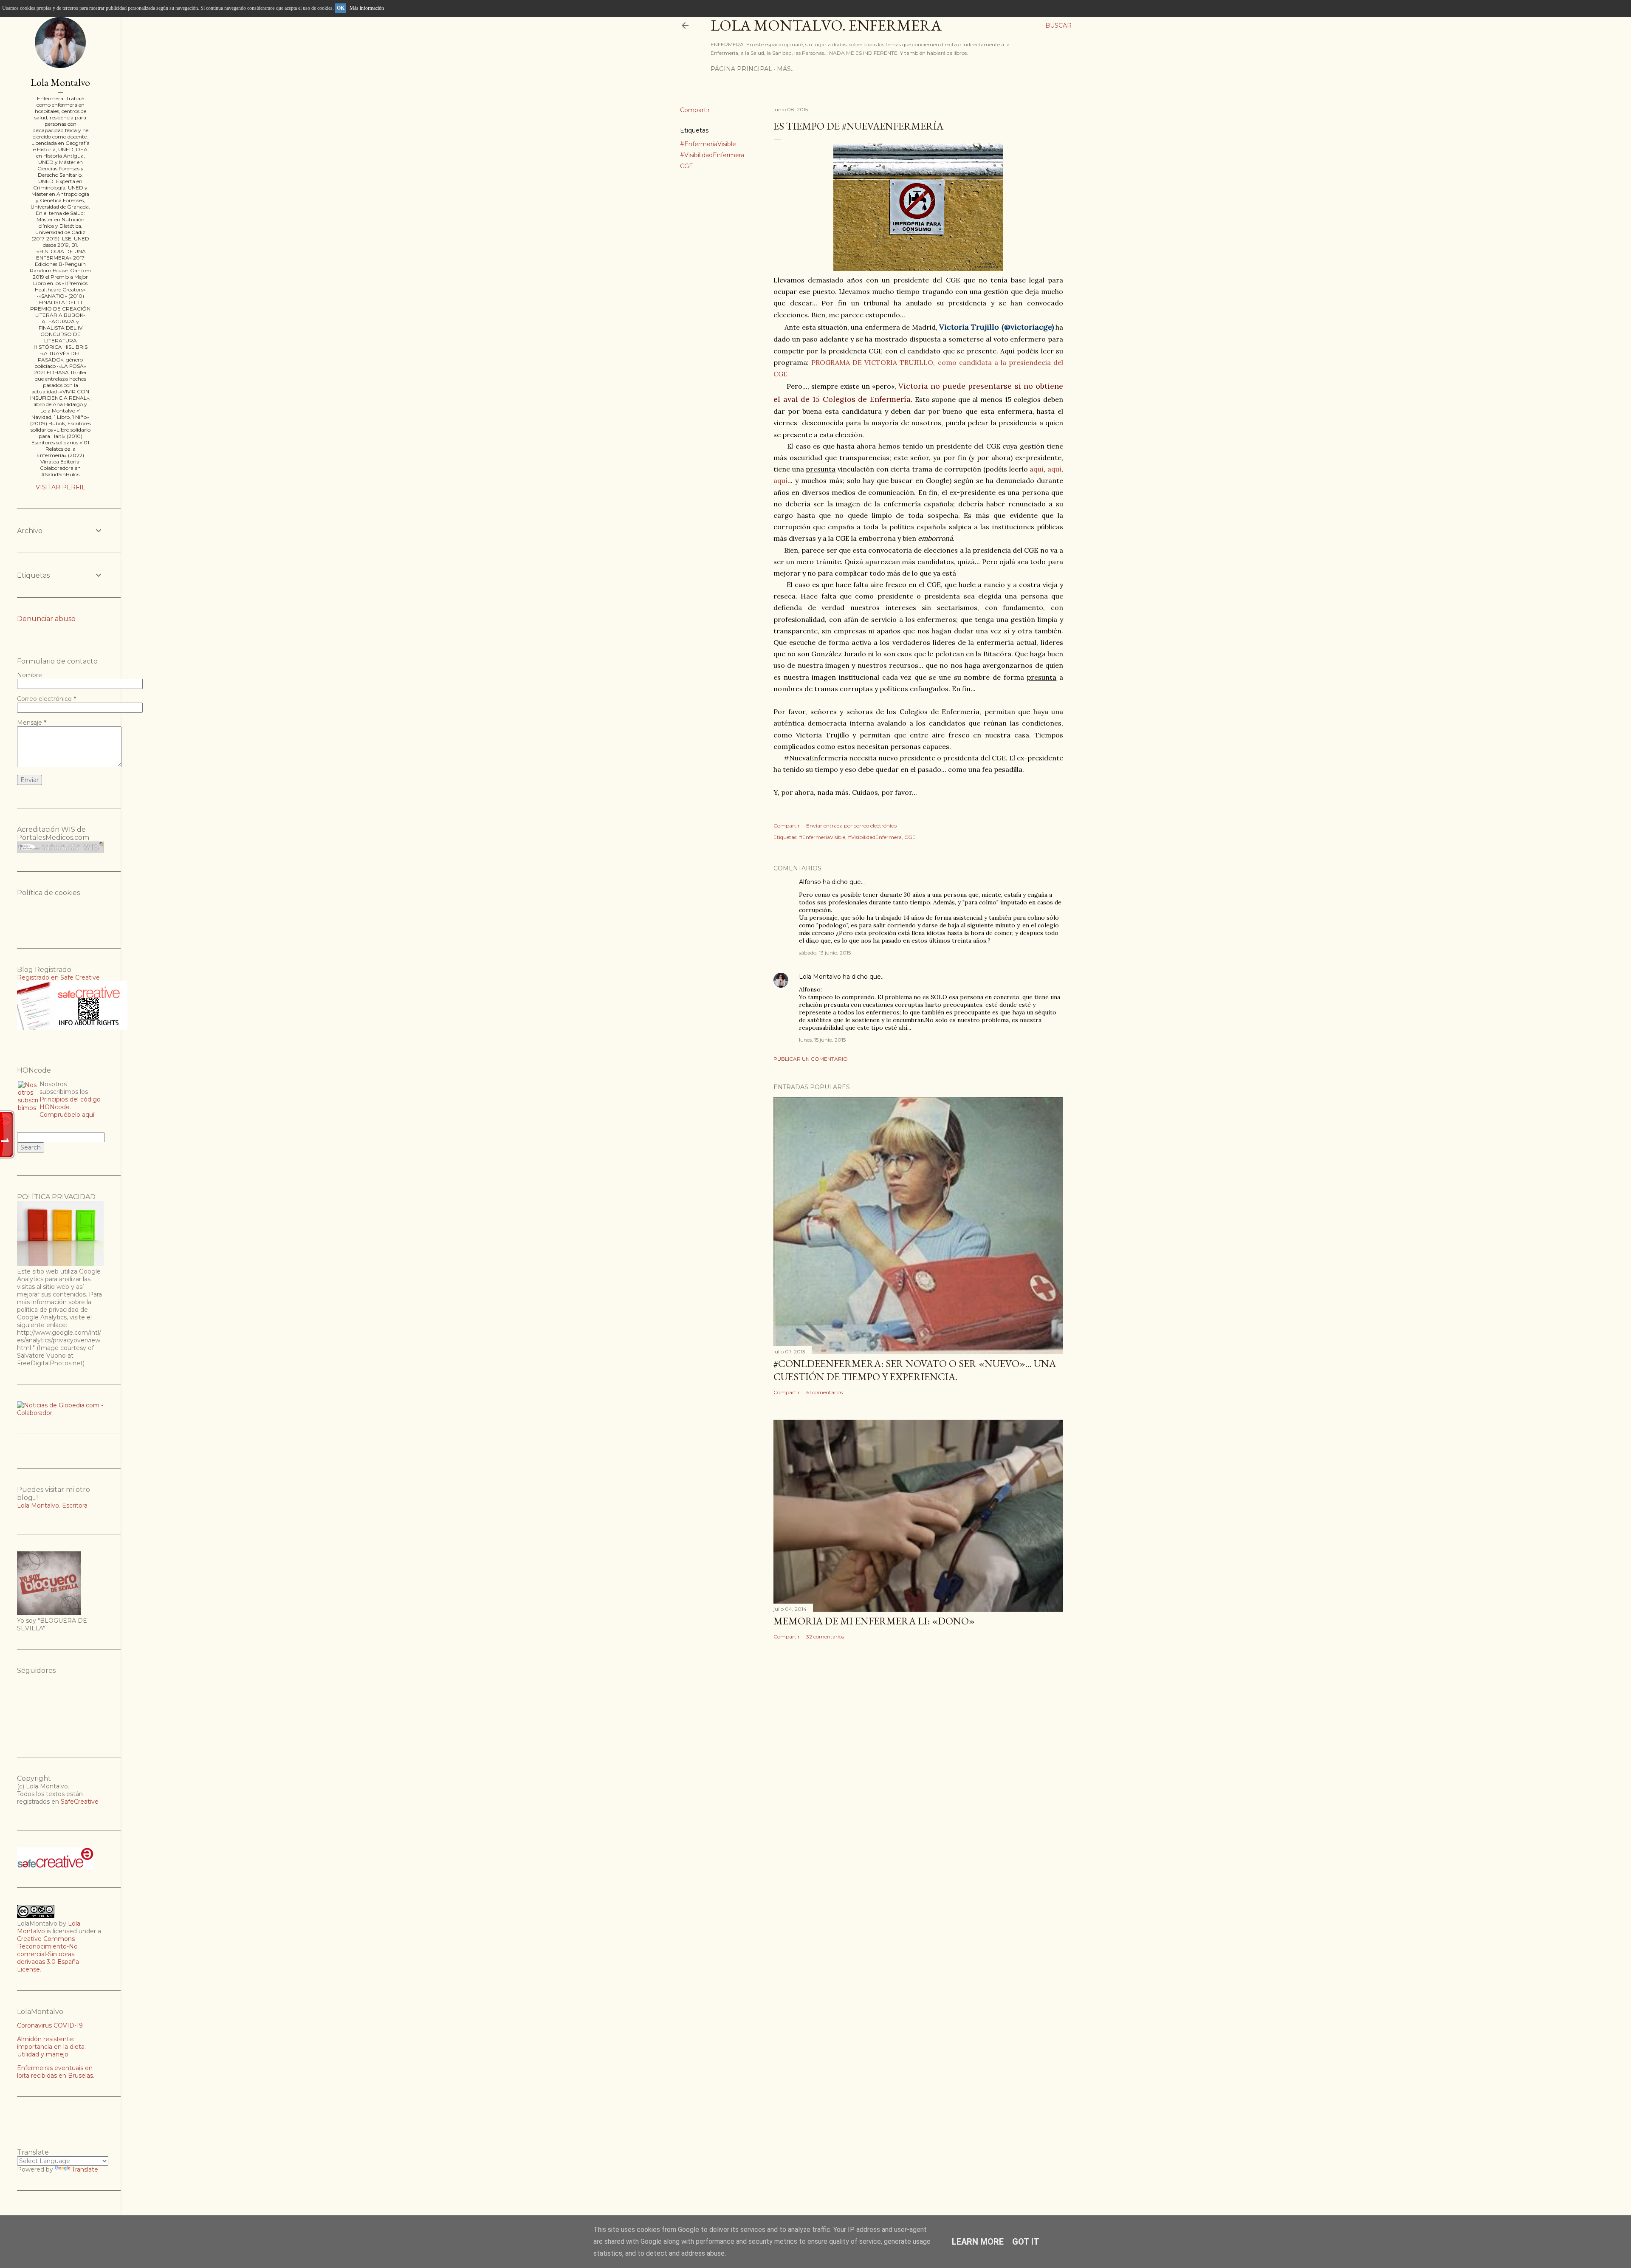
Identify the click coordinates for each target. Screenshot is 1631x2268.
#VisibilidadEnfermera (712, 155)
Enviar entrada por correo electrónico (851, 826)
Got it (1026, 2242)
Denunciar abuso (46, 619)
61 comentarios (824, 1392)
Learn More (978, 2242)
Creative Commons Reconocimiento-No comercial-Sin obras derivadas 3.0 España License (48, 1954)
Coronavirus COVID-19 (50, 2025)
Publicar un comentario (811, 1059)
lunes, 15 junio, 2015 (822, 1040)
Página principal (741, 69)
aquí (1037, 469)
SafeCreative (80, 1802)
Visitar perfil (61, 487)
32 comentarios (825, 1637)
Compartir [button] (695, 110)
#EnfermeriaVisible (708, 144)
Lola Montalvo (820, 977)
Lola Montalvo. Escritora (52, 1505)
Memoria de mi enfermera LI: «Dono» (874, 1621)
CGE (687, 166)
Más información (367, 8)
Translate (85, 2169)
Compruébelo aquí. (68, 1115)
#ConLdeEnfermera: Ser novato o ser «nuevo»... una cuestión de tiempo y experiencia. (915, 1370)
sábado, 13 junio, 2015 (825, 953)
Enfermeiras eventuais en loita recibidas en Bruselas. (56, 2072)
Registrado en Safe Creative (58, 977)
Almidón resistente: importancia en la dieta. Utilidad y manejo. (51, 2047)
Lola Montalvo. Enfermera (826, 25)
